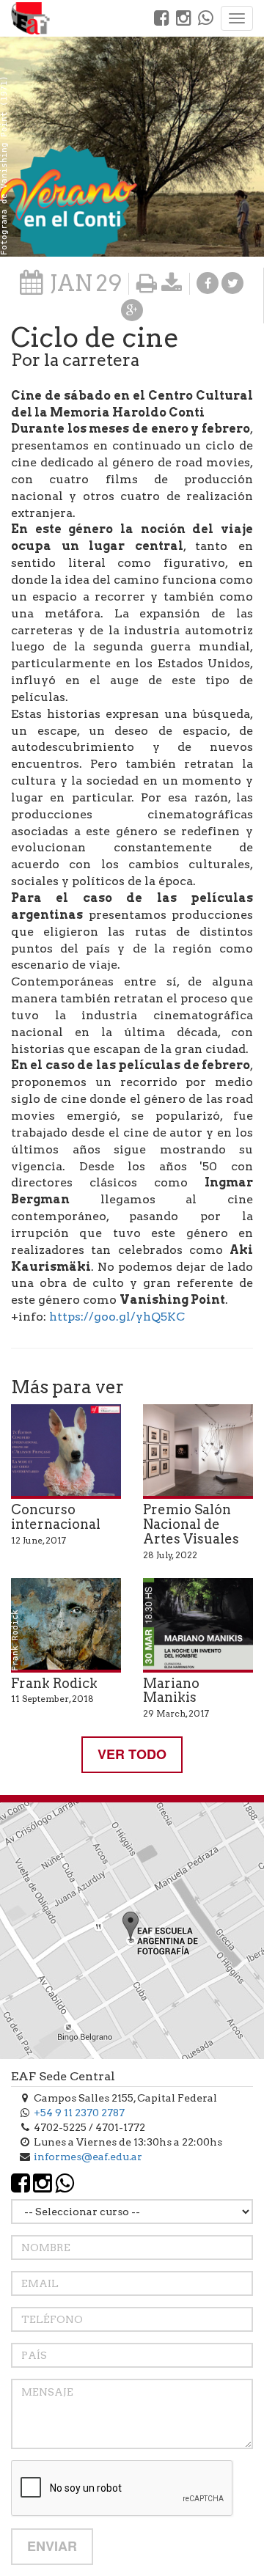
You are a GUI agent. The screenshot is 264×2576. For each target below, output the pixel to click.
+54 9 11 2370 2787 (79, 2113)
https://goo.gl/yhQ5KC (117, 1317)
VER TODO (132, 1754)
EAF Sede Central (63, 2076)
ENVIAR (52, 2546)
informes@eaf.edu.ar (88, 2157)
